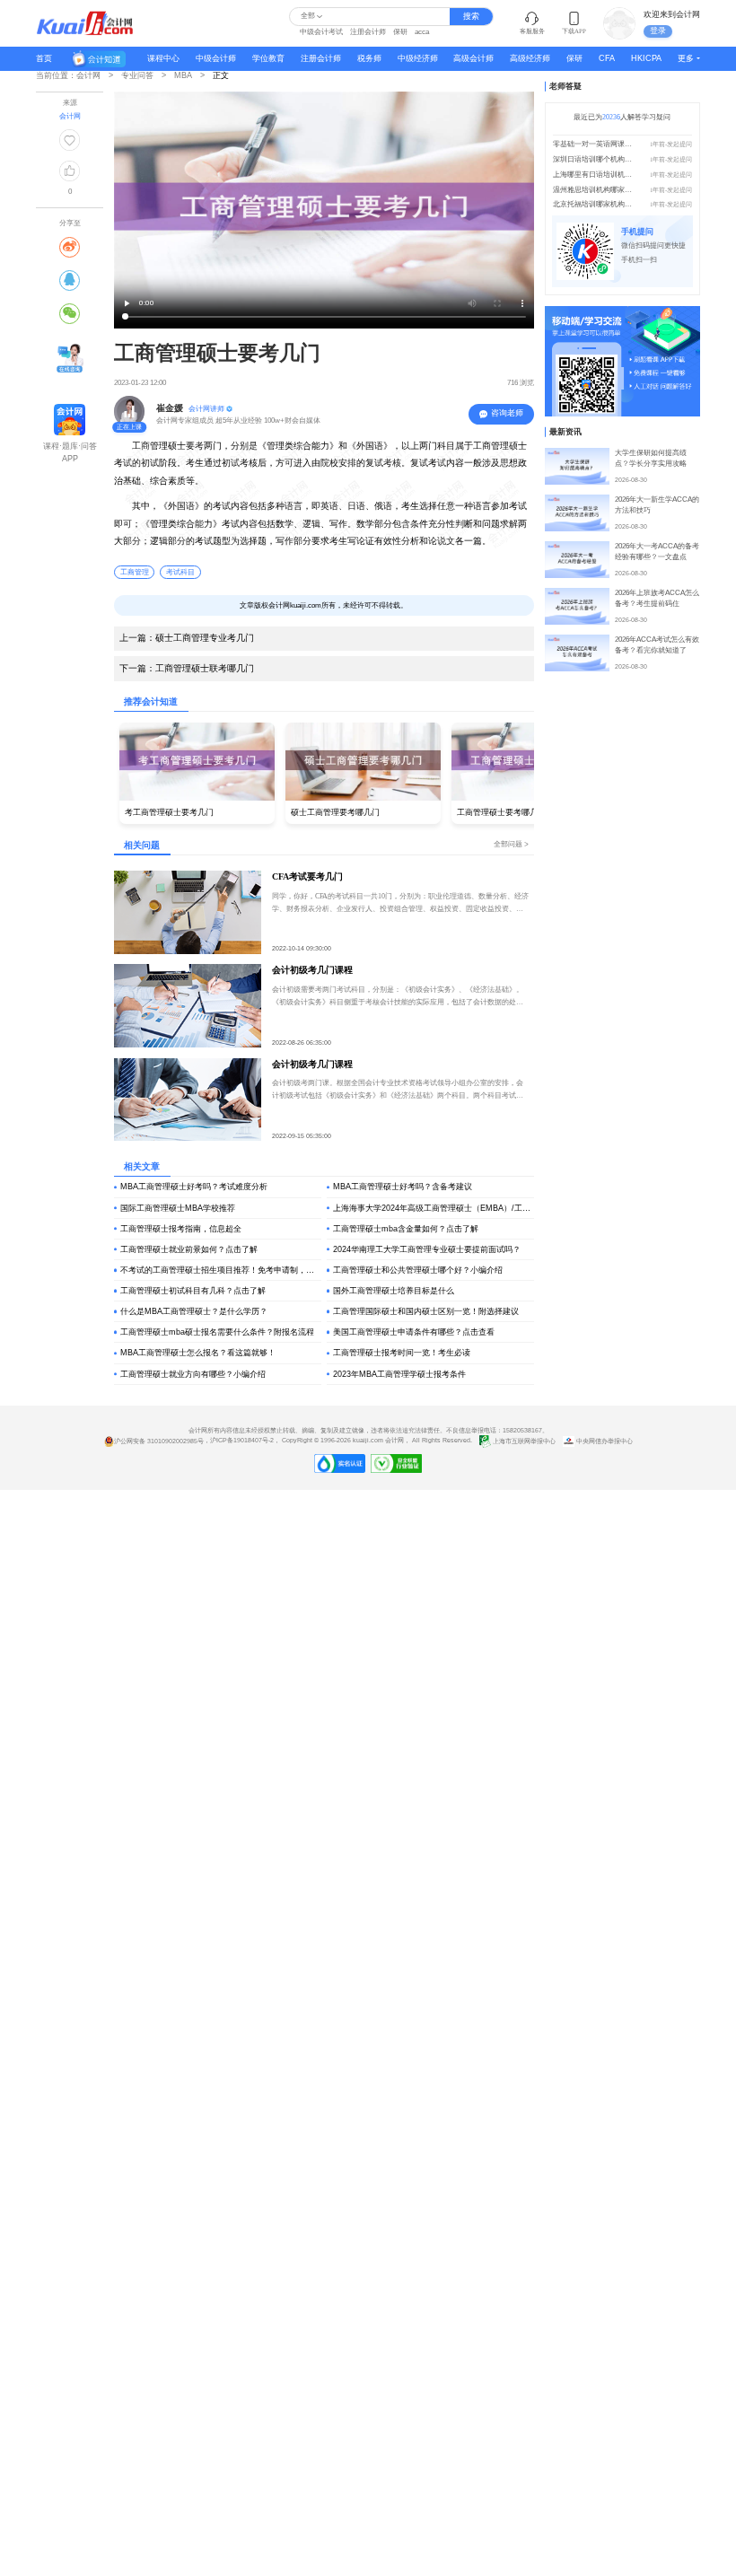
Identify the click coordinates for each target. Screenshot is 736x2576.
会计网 (394, 1441)
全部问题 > (511, 844)
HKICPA (646, 58)
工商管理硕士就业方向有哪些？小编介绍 (193, 1374)
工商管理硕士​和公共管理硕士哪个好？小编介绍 (418, 1270)
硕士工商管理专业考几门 (187, 638)
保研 (400, 32)
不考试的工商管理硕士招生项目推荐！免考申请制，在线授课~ (221, 1270)
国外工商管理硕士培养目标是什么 (394, 1291)
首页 (44, 58)
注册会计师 (368, 32)
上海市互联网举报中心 (524, 1441)
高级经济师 (530, 58)
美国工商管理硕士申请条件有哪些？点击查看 (414, 1332)
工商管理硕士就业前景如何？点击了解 (189, 1249)
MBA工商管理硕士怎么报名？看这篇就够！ (198, 1353)
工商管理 (135, 572)
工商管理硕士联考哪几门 (187, 668)
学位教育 (268, 58)
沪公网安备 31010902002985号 (159, 1441)
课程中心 (163, 58)
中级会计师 (216, 58)
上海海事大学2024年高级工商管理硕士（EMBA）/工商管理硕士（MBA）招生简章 (434, 1208)
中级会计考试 (321, 32)
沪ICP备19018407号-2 (242, 1441)
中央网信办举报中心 (604, 1441)
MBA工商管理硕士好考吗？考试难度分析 (194, 1187)
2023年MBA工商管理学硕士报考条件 (399, 1374)
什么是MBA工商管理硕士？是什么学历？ (194, 1311)
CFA (607, 58)
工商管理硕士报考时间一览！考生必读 (402, 1353)
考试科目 (180, 572)
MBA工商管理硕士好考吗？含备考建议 (403, 1187)
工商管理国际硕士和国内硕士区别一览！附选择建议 (426, 1311)
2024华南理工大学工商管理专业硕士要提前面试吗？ (427, 1249)
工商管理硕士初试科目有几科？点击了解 (193, 1291)
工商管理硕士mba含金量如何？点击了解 (406, 1229)
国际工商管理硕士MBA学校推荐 (178, 1208)
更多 (686, 58)
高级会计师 (473, 58)
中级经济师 (418, 58)
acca (422, 32)
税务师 (369, 58)
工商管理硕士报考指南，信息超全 (181, 1229)
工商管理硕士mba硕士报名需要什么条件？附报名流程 (217, 1332)
